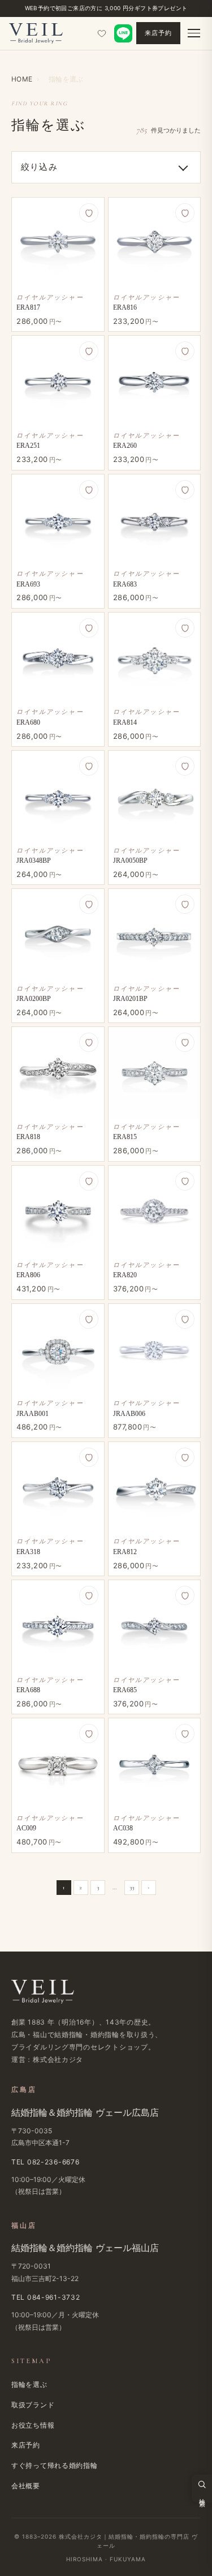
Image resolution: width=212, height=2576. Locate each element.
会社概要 (26, 2486)
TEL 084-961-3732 (46, 2297)
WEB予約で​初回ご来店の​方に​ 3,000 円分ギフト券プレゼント (106, 8)
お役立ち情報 (33, 2425)
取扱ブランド (33, 2405)
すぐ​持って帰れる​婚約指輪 (55, 2465)
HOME (22, 79)
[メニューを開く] (194, 33)
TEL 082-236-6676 (46, 2162)
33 (132, 1887)
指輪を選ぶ (29, 2384)
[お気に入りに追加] (89, 213)
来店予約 (158, 33)
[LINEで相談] (123, 33)
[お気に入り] (102, 33)
